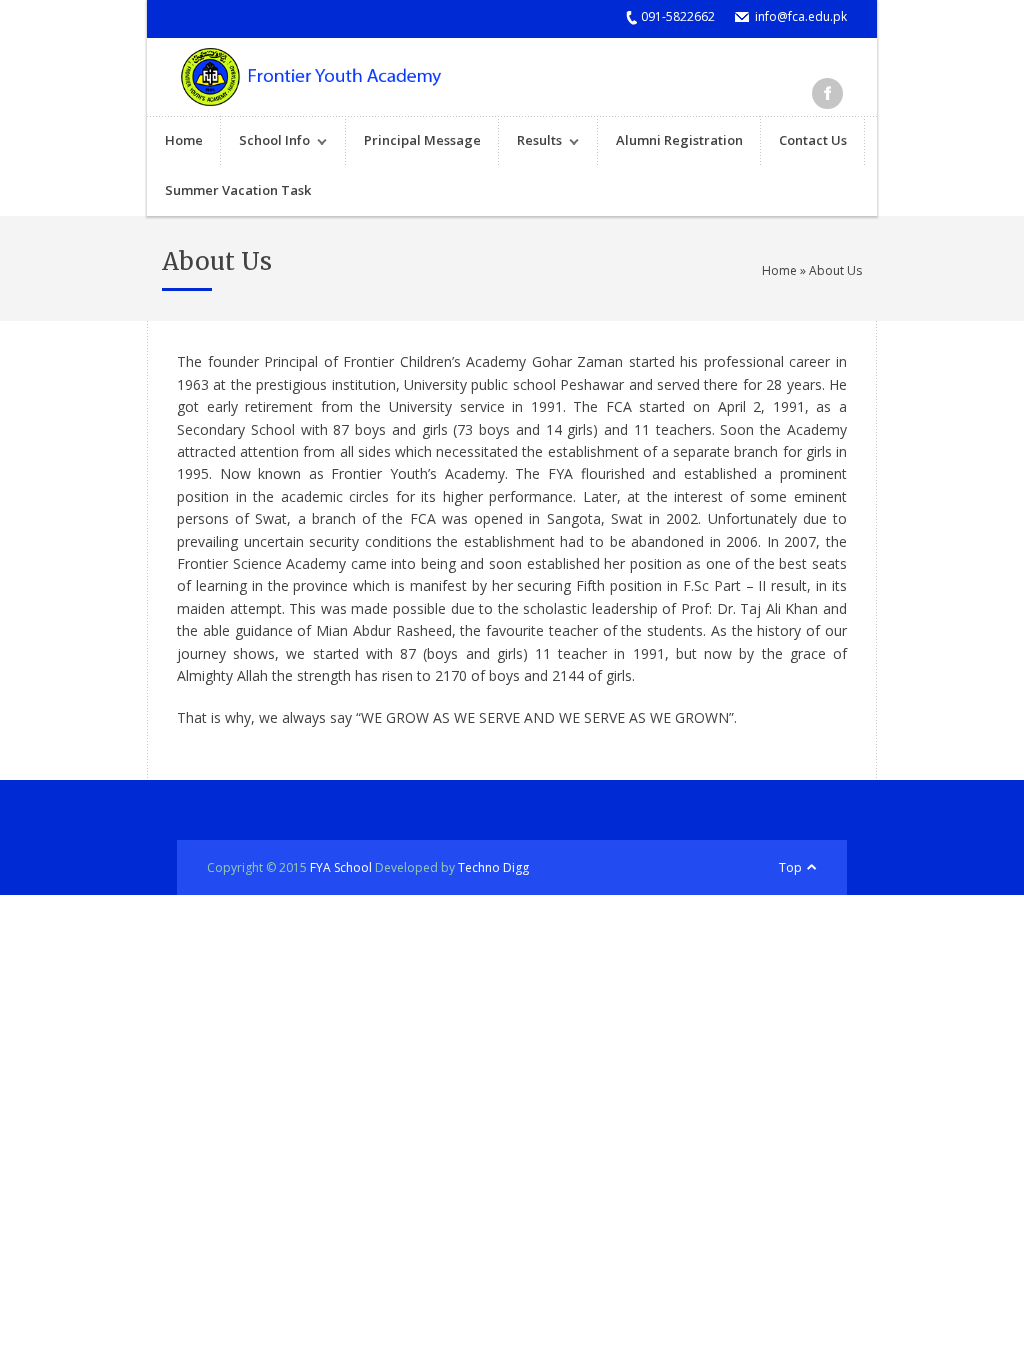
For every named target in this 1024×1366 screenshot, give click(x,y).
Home (184, 140)
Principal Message (422, 140)
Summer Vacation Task (238, 190)
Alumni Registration (679, 140)
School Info (265, 142)
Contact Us (813, 140)
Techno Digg (493, 867)
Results (530, 142)
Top (790, 867)
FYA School (341, 867)
